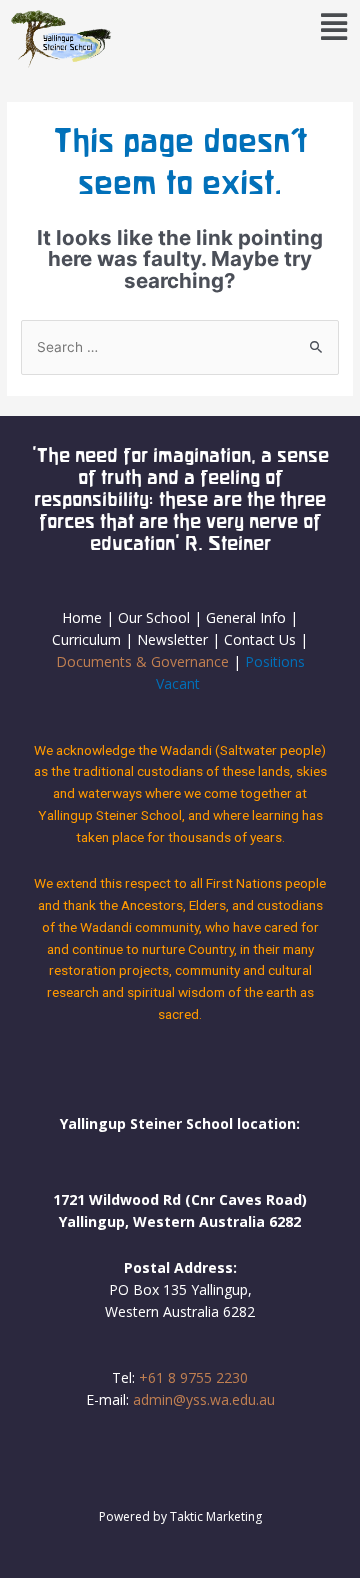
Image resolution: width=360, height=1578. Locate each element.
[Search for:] (180, 347)
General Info (246, 617)
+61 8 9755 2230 (193, 1377)
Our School (154, 617)
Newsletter (174, 639)
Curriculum (86, 639)
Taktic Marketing (216, 1516)
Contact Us (260, 639)
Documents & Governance (142, 661)
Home (82, 617)
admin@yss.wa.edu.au (204, 1399)
